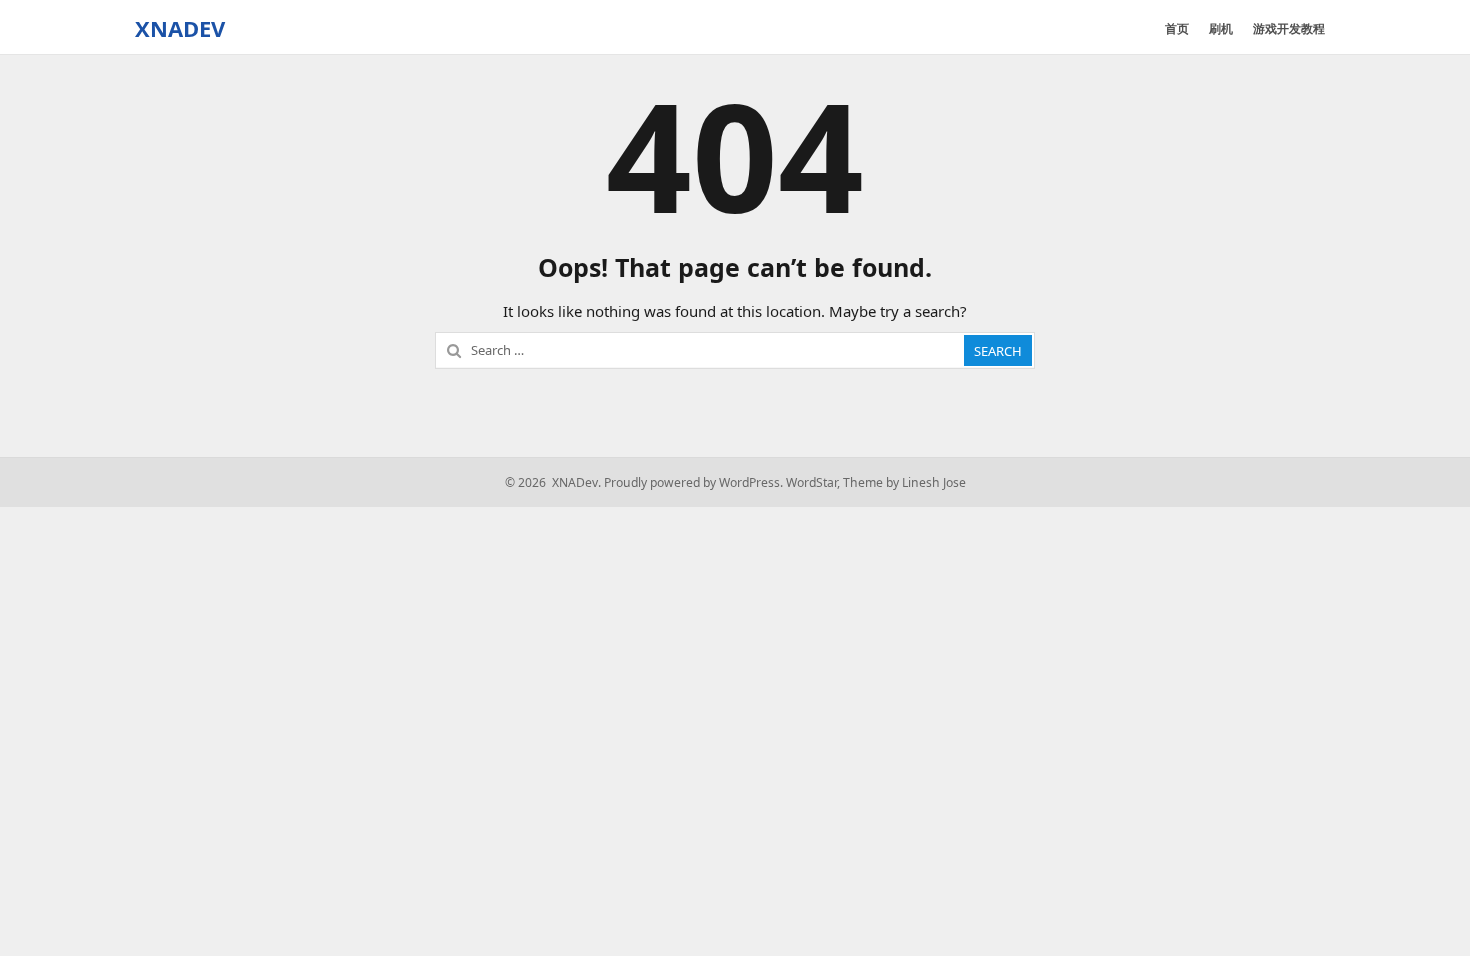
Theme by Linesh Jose (904, 482)
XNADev (180, 28)
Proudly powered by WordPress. (693, 482)
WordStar (811, 482)
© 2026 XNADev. (553, 482)
